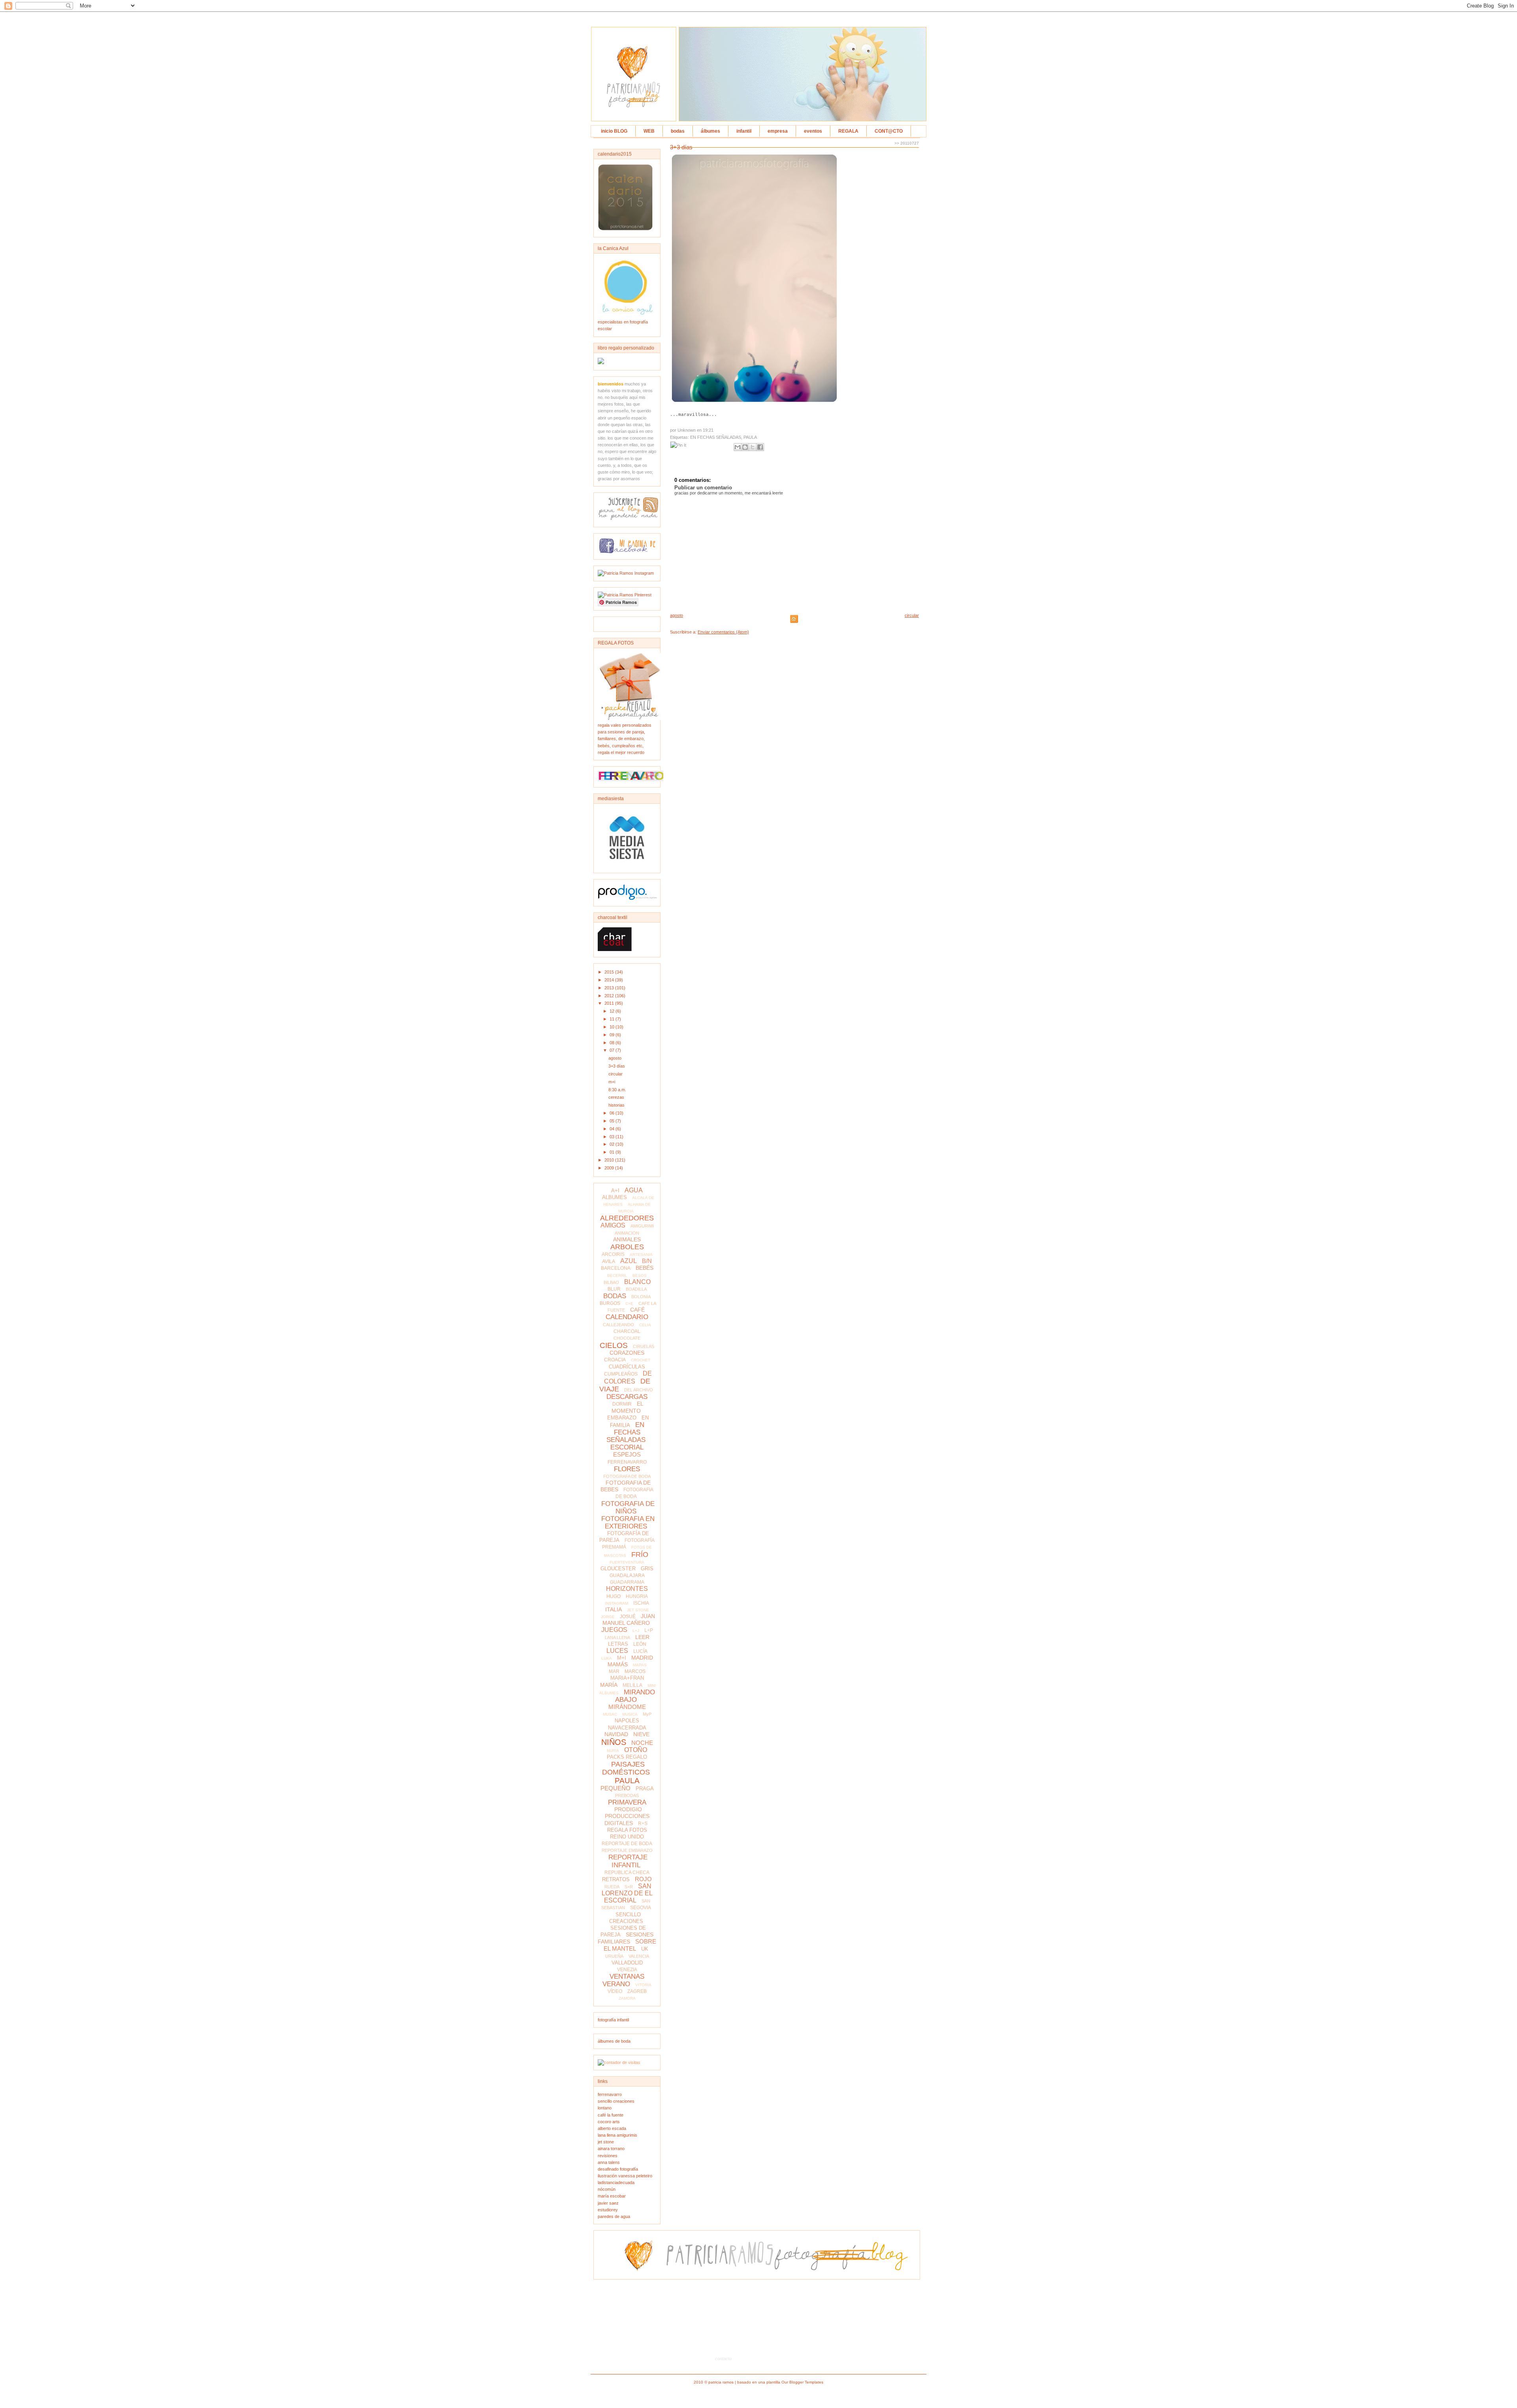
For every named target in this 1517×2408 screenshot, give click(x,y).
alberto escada (612, 2128)
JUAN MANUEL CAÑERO (629, 1619)
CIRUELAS (644, 1346)
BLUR (614, 1289)
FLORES (627, 1469)
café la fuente (611, 2115)
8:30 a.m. (617, 1090)
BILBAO (611, 1282)
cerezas (616, 1097)
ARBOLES (627, 1247)
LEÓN (640, 1644)
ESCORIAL (627, 1447)
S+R (629, 1887)
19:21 (708, 430)
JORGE (608, 1617)
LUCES (617, 1651)
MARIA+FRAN (627, 1678)
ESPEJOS (627, 1454)
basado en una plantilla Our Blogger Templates (780, 2382)
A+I (615, 1191)
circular (615, 1074)
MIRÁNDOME (627, 1707)
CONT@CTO (889, 131)
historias (616, 1105)
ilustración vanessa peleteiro (625, 2176)
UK (645, 1949)
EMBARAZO (622, 1418)
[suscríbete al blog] (629, 519)
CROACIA (615, 1360)
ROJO (643, 1879)
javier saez (608, 2203)
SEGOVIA (641, 1908)
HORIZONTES (627, 1589)
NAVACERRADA (627, 1728)
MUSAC (610, 1714)
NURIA (613, 1751)
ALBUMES (615, 1197)
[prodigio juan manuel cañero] (627, 899)
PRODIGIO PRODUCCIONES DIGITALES (627, 1816)
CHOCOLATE (627, 1338)
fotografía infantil (613, 2020)
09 (613, 1035)
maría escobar (612, 2196)
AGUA (634, 1190)
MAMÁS (618, 1664)
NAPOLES (627, 1721)
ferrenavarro (610, 2094)
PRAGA (645, 1789)
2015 (610, 972)
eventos (813, 131)
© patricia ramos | (721, 2382)
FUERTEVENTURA (627, 1562)
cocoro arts (609, 2122)
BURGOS (610, 1303)
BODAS (615, 1296)
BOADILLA (636, 1289)
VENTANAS (627, 1977)
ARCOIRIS (613, 1254)
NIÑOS (614, 1742)
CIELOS (614, 1345)
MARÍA (609, 1685)
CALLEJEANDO (618, 1325)
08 (613, 1043)
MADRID (642, 1658)
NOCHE (642, 1743)
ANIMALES (627, 1239)
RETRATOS (616, 1879)
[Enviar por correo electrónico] (738, 447)
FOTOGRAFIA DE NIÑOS (628, 1508)
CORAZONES (627, 1353)
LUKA (607, 1658)
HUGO (614, 1596)
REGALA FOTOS (627, 1830)
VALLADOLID (627, 1963)
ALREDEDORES (627, 1218)
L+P (649, 1630)
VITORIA (643, 1985)
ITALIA (614, 1609)
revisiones (608, 2156)
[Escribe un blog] (745, 447)
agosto (615, 1058)
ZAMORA (627, 1998)
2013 (610, 988)
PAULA (627, 1781)
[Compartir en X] (753, 447)
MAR (614, 1671)
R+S (643, 1823)
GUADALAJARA (627, 1575)
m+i (612, 1082)
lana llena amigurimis (617, 2135)
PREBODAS (627, 1795)
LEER (642, 1637)
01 (613, 1152)
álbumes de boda (614, 2041)
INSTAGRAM (616, 1603)
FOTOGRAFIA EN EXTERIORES (628, 1523)
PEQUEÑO (615, 1788)
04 (613, 1129)
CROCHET (641, 1360)
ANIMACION (627, 1233)
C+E (629, 1304)
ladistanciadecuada (616, 2182)
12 (613, 1011)
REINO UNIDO (627, 1837)
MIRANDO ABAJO (635, 1696)
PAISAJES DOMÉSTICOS (626, 1768)
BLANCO (637, 1282)
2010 (610, 1160)
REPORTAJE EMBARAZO (627, 1850)
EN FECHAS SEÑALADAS (626, 1432)
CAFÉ (637, 1310)
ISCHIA (641, 1603)
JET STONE (638, 1610)
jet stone (606, 2142)
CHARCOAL (627, 1331)
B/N (647, 1261)
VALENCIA (639, 1956)
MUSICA (630, 1714)
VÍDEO (615, 1991)
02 (613, 1144)
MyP (647, 1714)
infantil (744, 131)
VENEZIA (627, 1970)
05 (613, 1121)
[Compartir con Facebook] (760, 447)
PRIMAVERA (627, 1802)
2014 (610, 980)
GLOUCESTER (618, 1569)
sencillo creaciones (616, 2101)
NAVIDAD (616, 1734)
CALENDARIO (627, 1317)
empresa (778, 131)
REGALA (848, 131)
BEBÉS (645, 1268)
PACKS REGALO (627, 1757)
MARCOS (635, 1671)
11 (613, 1019)
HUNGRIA (637, 1596)
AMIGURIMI (642, 1226)
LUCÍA (640, 1651)
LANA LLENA (617, 1637)
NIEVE (641, 1734)
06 (613, 1113)
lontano (605, 2108)
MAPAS (640, 1665)
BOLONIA (641, 1297)
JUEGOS (614, 1630)
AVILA (609, 1261)
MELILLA (632, 1685)
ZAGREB (637, 1991)
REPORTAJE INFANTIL (628, 1861)
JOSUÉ (628, 1617)
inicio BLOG (614, 131)
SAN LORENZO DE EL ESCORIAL (627, 1893)
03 (613, 1137)
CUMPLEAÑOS (621, 1374)
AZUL (629, 1261)
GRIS (647, 1569)
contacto (723, 2359)
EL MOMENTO (628, 1407)
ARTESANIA (641, 1255)
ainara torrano (611, 2149)
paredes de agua (614, 2216)
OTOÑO (636, 1750)
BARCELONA (616, 1268)
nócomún (607, 2189)
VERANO (616, 1984)
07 (613, 1050)
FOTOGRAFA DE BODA (627, 1476)
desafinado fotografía (618, 2169)
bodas (678, 131)
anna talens (609, 2162)
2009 (610, 1168)
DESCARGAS (627, 1397)
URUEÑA (614, 1956)
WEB (649, 131)
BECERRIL (617, 1275)
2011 (610, 1003)
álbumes (711, 131)
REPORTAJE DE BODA (627, 1844)
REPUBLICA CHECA (627, 1872)
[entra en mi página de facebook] (627, 552)
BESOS (640, 1275)
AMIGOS (613, 1225)
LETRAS (618, 1644)
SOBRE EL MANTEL (630, 1945)
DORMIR (622, 1404)
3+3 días (617, 1066)
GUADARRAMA (627, 1582)
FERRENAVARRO (627, 1462)
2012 (610, 996)
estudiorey (608, 2210)
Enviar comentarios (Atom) (723, 632)
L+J (636, 1631)
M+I (622, 1658)
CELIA (645, 1325)
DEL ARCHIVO (639, 1390)
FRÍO (640, 1555)
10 (613, 1027)
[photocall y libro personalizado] (601, 363)
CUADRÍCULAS (627, 1367)
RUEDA (612, 1887)
